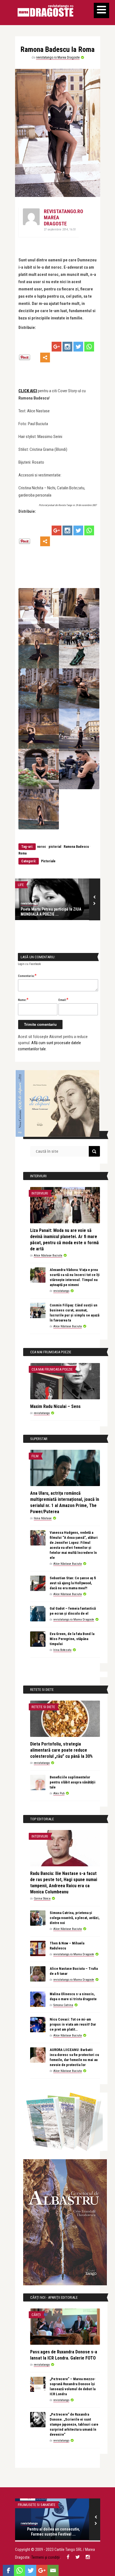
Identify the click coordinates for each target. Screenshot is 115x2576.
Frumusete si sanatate (37, 2505)
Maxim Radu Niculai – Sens (55, 1406)
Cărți (36, 2315)
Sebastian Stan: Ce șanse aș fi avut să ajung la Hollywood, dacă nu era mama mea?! (73, 1583)
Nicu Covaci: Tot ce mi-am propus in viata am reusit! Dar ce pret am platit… (73, 2024)
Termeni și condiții (45, 2557)
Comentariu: (27, 976)
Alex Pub (59, 1793)
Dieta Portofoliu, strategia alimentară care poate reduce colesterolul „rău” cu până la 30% (61, 1750)
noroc (42, 847)
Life (21, 885)
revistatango (29, 903)
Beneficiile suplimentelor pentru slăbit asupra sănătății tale (73, 1782)
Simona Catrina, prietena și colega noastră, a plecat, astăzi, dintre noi (75, 1918)
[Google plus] (57, 347)
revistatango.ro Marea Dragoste (58, 57)
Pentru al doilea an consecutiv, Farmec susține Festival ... (53, 2532)
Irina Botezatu (62, 1650)
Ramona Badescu (76, 847)
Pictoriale (48, 861)
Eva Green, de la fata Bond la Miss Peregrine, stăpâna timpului (72, 1639)
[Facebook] (8, 2570)
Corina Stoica (42, 1899)
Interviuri (40, 1193)
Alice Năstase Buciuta (48, 1256)
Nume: (23, 1000)
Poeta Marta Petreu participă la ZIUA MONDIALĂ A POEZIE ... (51, 912)
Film (35, 1456)
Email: (63, 1000)
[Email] (53, 2570)
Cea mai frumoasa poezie (52, 1369)
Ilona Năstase (43, 1518)
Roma (22, 853)
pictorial (55, 847)
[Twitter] (78, 347)
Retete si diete (43, 1707)
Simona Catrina (63, 2005)
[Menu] (101, 10)
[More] (45, 357)
